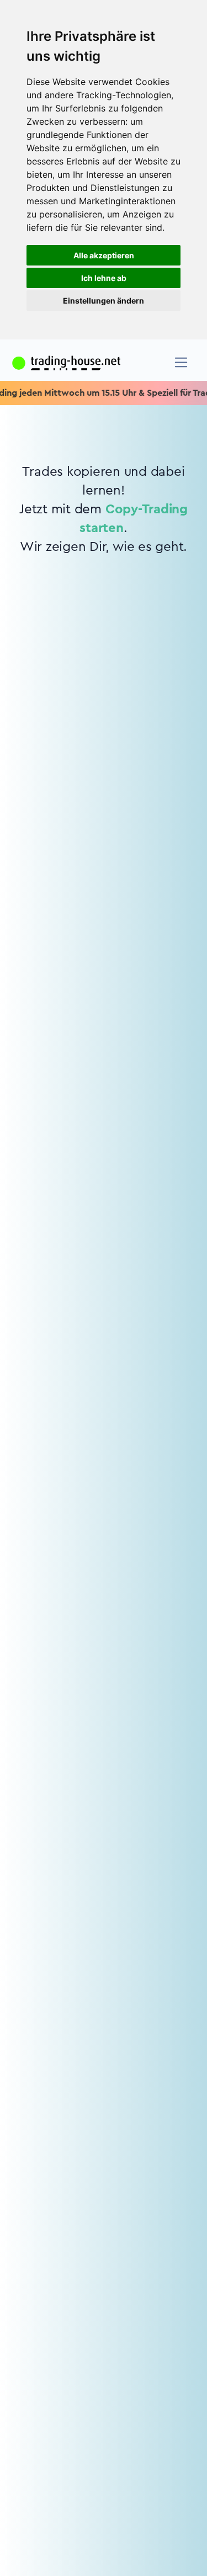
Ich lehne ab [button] (104, 278)
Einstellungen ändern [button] (104, 301)
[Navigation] (181, 362)
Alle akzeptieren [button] (104, 255)
